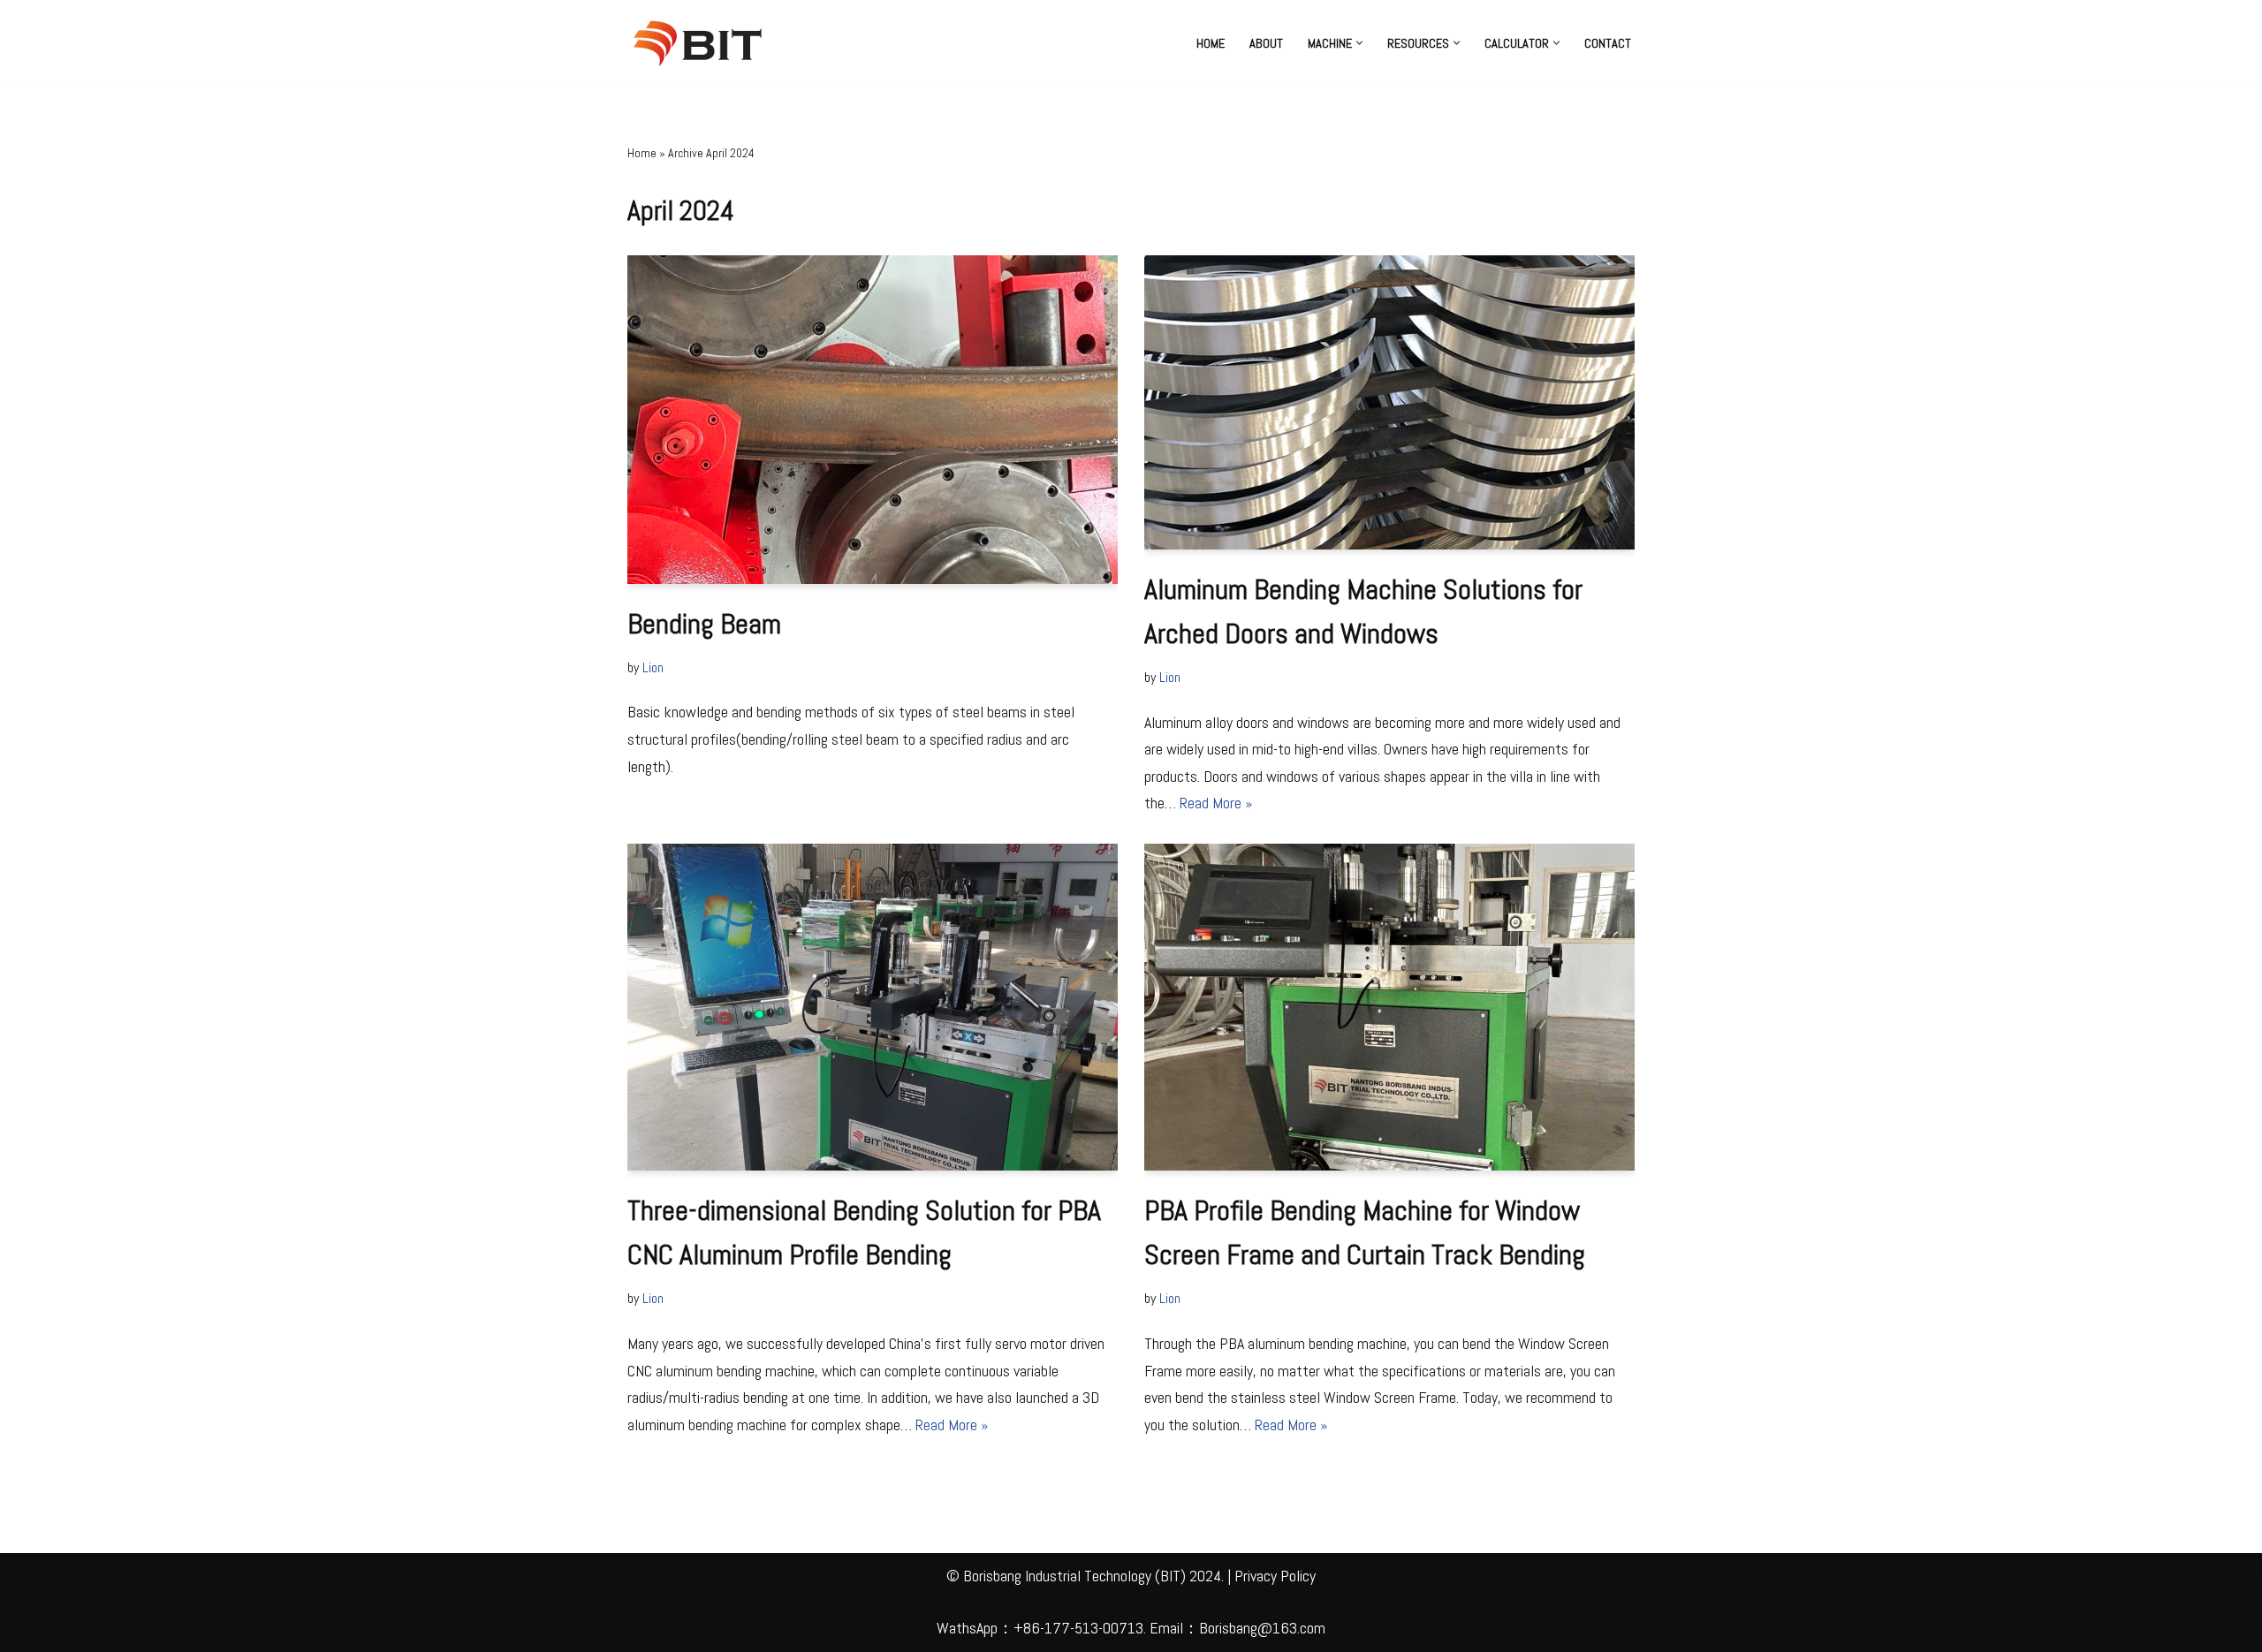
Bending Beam (704, 624)
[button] (1359, 43)
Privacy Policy (1275, 1576)
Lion (653, 667)
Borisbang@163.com (1262, 1628)
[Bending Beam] (873, 420)
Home (1211, 43)
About (1266, 43)
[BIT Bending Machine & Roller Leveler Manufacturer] (702, 43)
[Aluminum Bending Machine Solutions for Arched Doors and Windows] (1389, 402)
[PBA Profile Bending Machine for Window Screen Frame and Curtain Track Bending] (1389, 1007)
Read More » (1216, 803)
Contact (1608, 43)
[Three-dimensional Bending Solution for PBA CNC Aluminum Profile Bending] (873, 1007)
